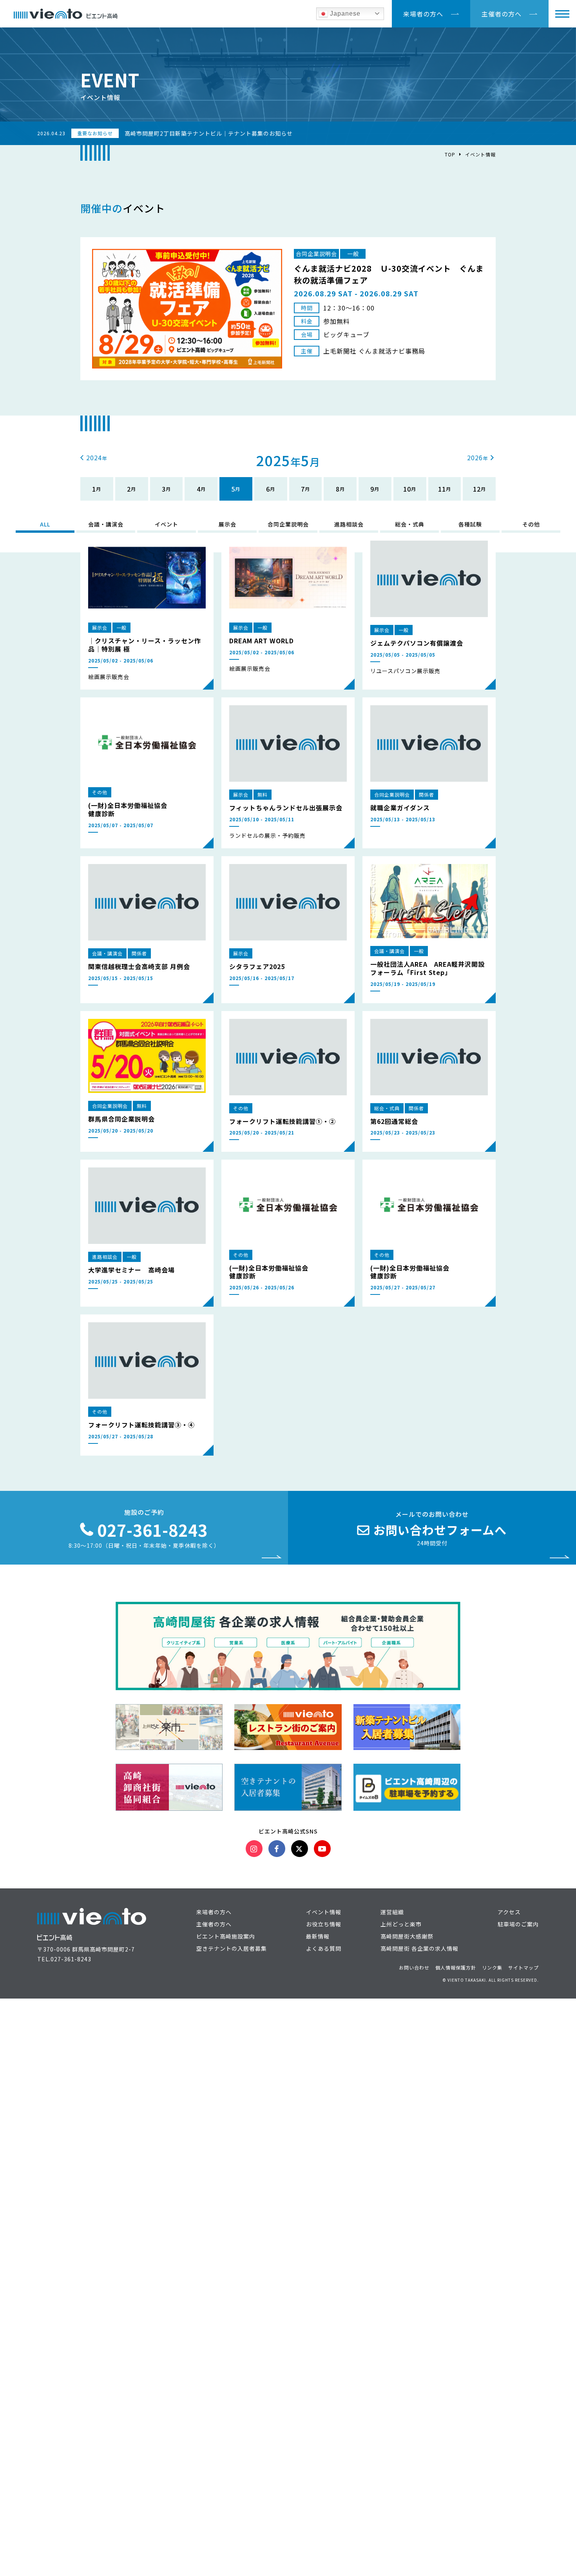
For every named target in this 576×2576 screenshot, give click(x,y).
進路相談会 (349, 524)
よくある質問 (324, 1948)
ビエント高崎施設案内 (226, 1936)
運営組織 (392, 1912)
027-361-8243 (71, 1959)
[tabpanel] (288, 309)
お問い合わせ (414, 1967)
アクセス (509, 1912)
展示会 (227, 524)
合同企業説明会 (288, 524)
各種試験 (470, 524)
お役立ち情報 (324, 1924)
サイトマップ (523, 1967)
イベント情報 (480, 154)
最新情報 (318, 1936)
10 (407, 489)
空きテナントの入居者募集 (232, 1948)
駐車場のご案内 (518, 1924)
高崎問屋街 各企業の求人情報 (419, 1948)
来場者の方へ (423, 14)
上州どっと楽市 (401, 1924)
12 (477, 489)
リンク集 (492, 1967)
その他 (531, 524)
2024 (94, 457)
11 (442, 489)
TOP (450, 154)
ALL (45, 524)
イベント (167, 524)
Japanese (344, 14)
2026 (475, 457)
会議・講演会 (106, 524)
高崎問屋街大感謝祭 (407, 1936)
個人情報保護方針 (456, 1967)
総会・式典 (410, 524)
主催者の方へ (502, 14)
